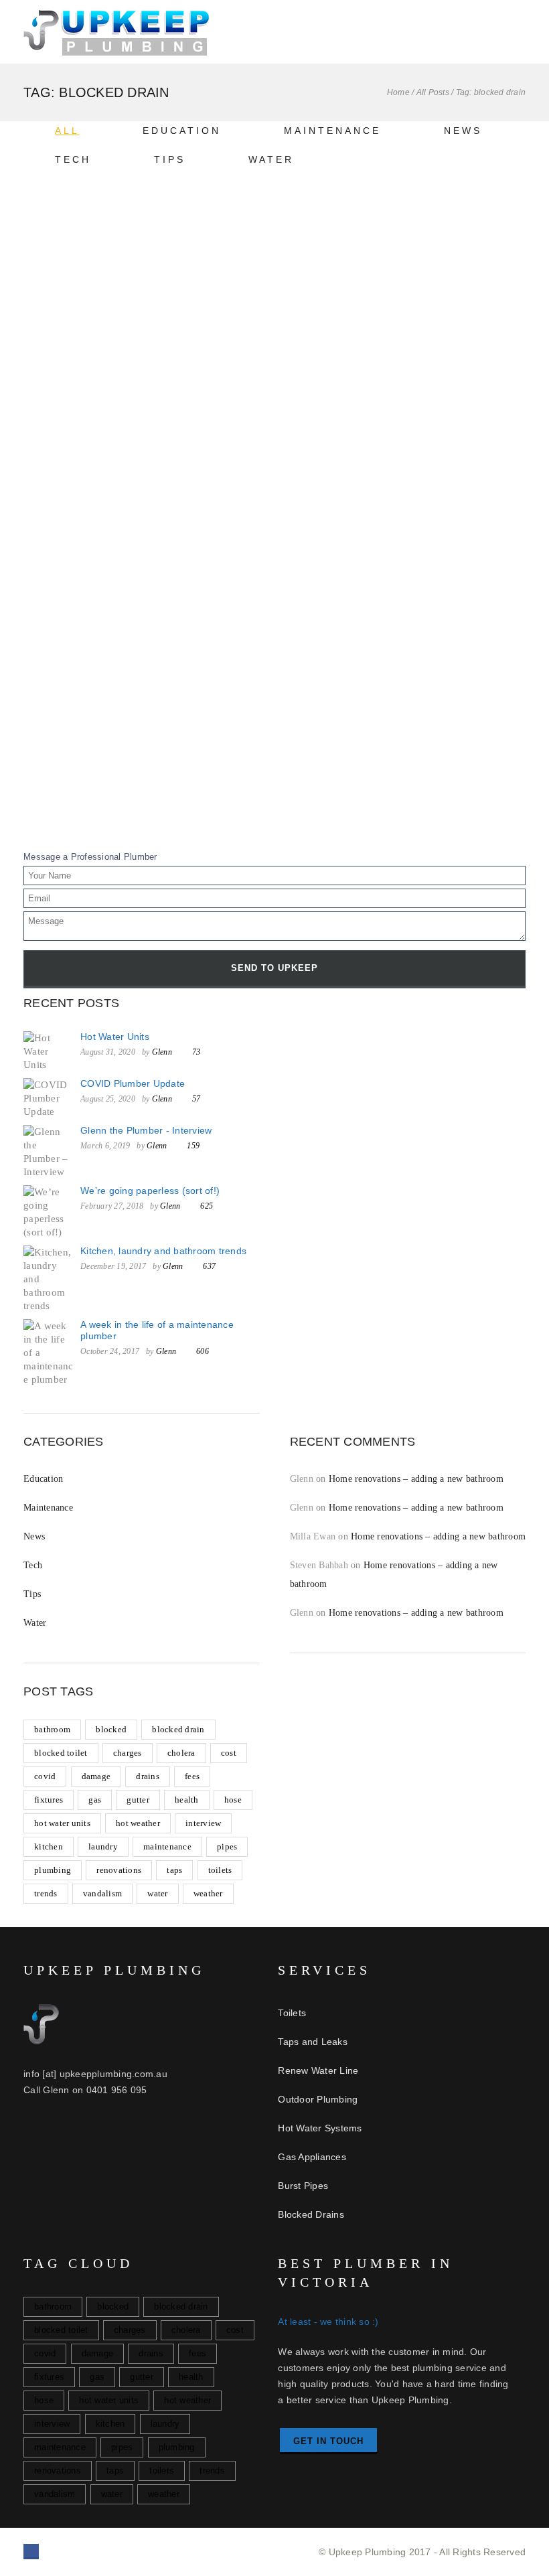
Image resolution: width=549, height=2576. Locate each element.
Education (182, 131)
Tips (170, 159)
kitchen (49, 1846)
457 (171, 726)
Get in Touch (328, 2441)
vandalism (102, 1893)
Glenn (162, 1052)
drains (148, 1776)
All (67, 131)
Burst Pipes (303, 2186)
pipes (227, 1846)
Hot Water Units (115, 1037)
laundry (103, 1846)
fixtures (49, 1800)
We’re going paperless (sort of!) (150, 1191)
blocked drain (178, 1729)
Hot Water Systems (320, 2128)
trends (46, 1893)
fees (192, 1776)
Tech (73, 159)
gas (95, 1800)
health (187, 1800)
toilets (220, 1870)
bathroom (52, 1729)
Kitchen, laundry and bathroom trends (163, 1251)
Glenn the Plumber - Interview (146, 1130)
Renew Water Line (318, 2070)
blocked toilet (61, 1753)
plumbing (53, 1870)
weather (208, 1893)
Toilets (292, 2013)
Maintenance (332, 131)
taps (174, 1870)
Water (271, 159)
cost (229, 1753)
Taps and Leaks (313, 2042)
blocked (111, 1729)
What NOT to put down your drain (97, 623)
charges (128, 1753)
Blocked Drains (311, 2214)
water (157, 1893)
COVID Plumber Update (133, 1083)
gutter (138, 1800)
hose (233, 1800)
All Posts (433, 92)
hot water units (62, 1823)
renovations (119, 1870)
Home (398, 92)
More (67, 726)
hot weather (138, 1823)
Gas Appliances (312, 2157)
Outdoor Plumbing (318, 2099)
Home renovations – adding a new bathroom (416, 1479)
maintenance (167, 1846)
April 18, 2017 (79, 696)
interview (203, 1823)
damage (96, 1776)
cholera (181, 1753)
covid (45, 1776)
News (463, 131)
